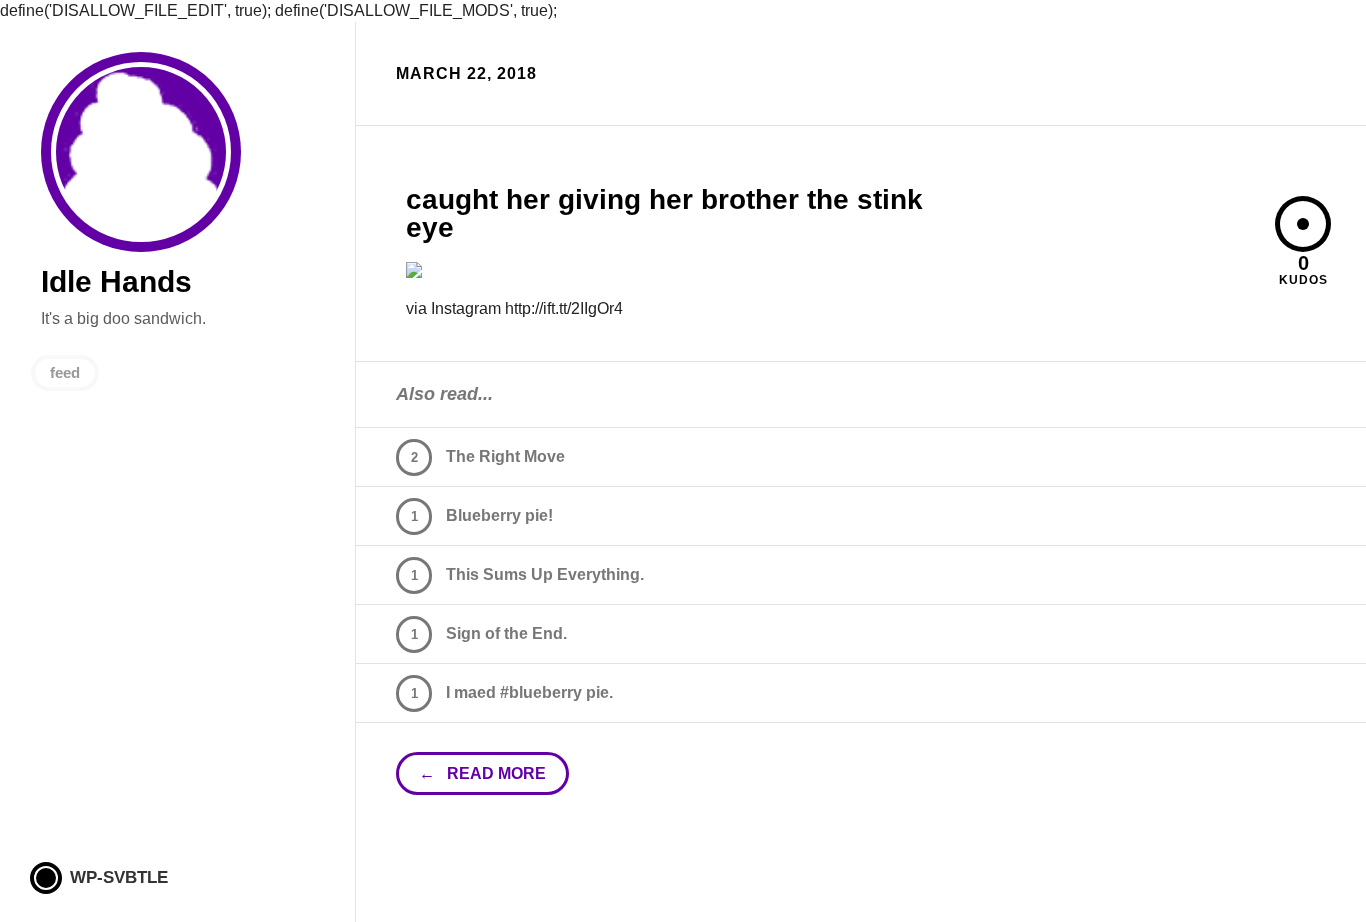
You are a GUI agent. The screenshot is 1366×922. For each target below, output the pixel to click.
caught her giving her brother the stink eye (664, 213)
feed (65, 372)
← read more (482, 773)
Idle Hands (141, 152)
